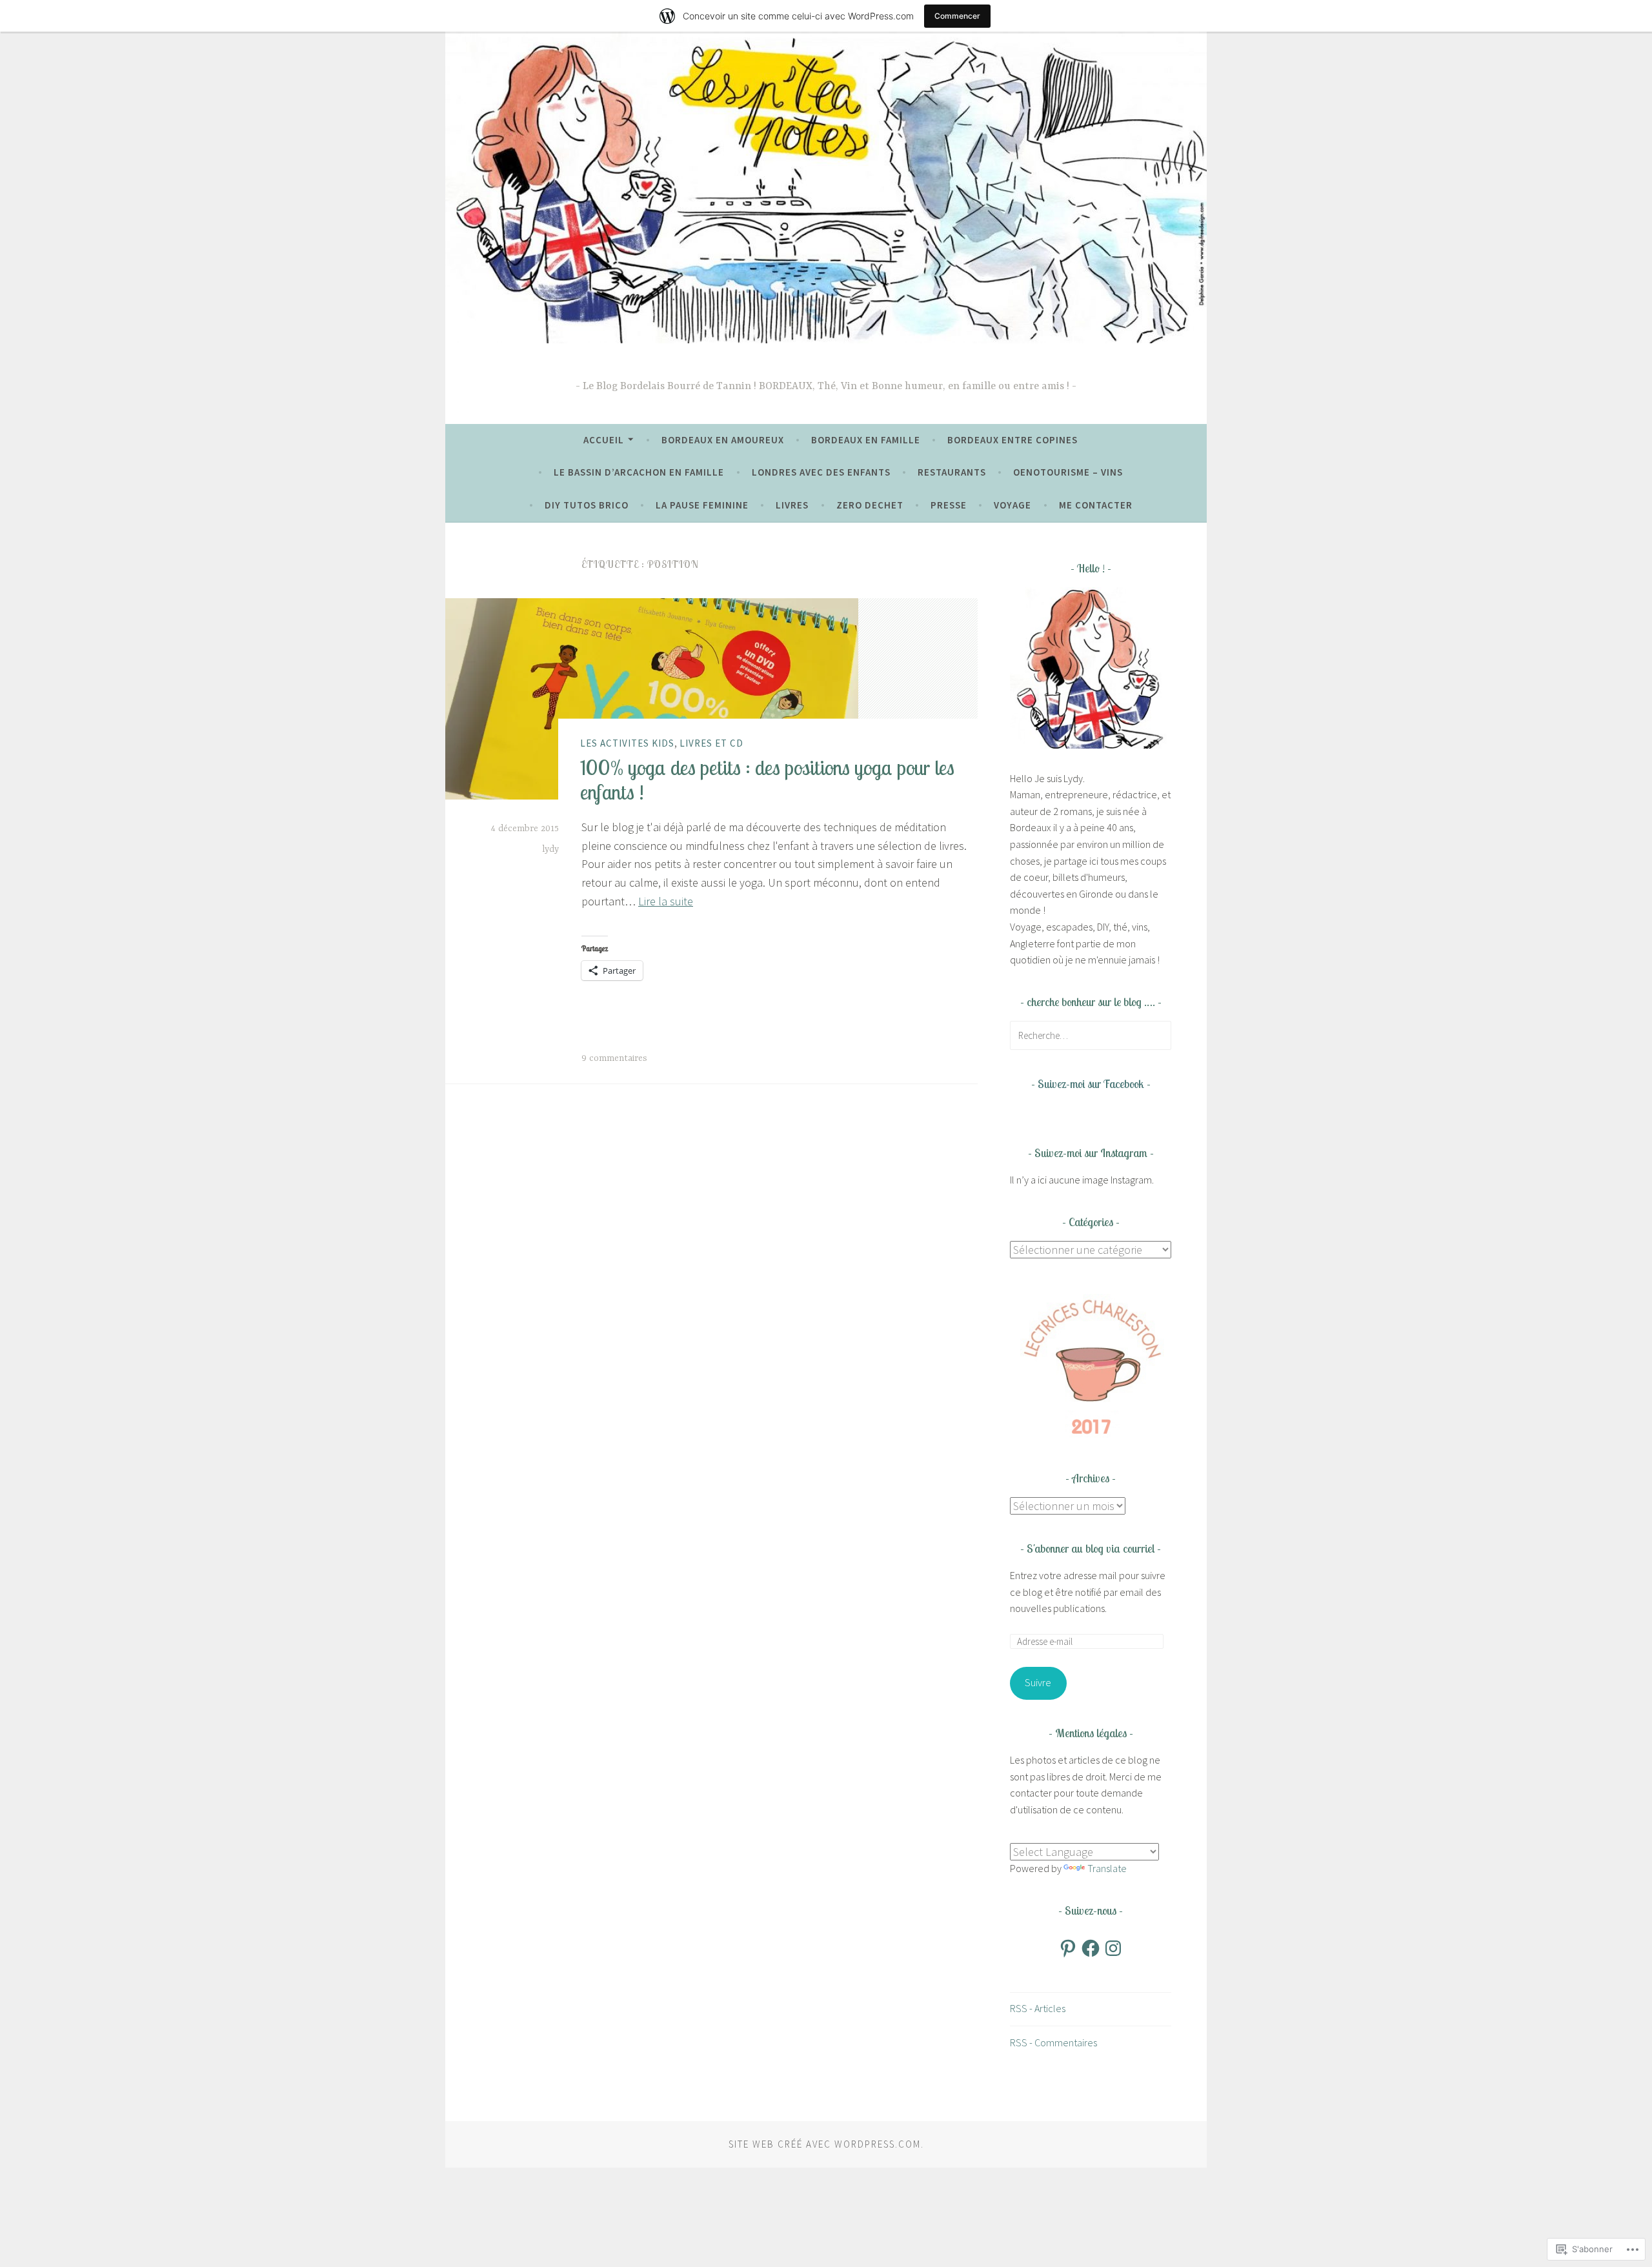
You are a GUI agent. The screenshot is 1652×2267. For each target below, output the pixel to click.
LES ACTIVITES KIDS (627, 743)
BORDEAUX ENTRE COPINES (1012, 440)
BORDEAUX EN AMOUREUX (723, 440)
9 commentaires (614, 1058)
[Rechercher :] (1091, 1035)
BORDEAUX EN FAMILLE (866, 440)
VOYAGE (1012, 505)
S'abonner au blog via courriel (1091, 1548)
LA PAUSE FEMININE (702, 505)
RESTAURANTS (952, 472)
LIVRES (792, 505)
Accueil (604, 440)
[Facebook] (1091, 1948)
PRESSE (949, 505)
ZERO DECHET (870, 505)
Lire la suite (666, 901)
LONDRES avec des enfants (821, 472)
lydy (550, 849)
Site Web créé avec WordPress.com (825, 2144)
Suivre (1038, 1682)
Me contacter (1096, 505)
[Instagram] (1113, 1948)
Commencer (957, 16)
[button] (1091, 1365)
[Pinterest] (1068, 1948)
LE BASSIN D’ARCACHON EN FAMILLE (639, 472)
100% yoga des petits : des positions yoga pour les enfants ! (767, 779)
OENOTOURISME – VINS (1068, 472)
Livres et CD (711, 743)
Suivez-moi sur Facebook (1091, 1084)
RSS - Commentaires (1053, 2042)
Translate (1107, 1868)
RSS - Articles (1038, 2008)
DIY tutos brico (587, 505)
